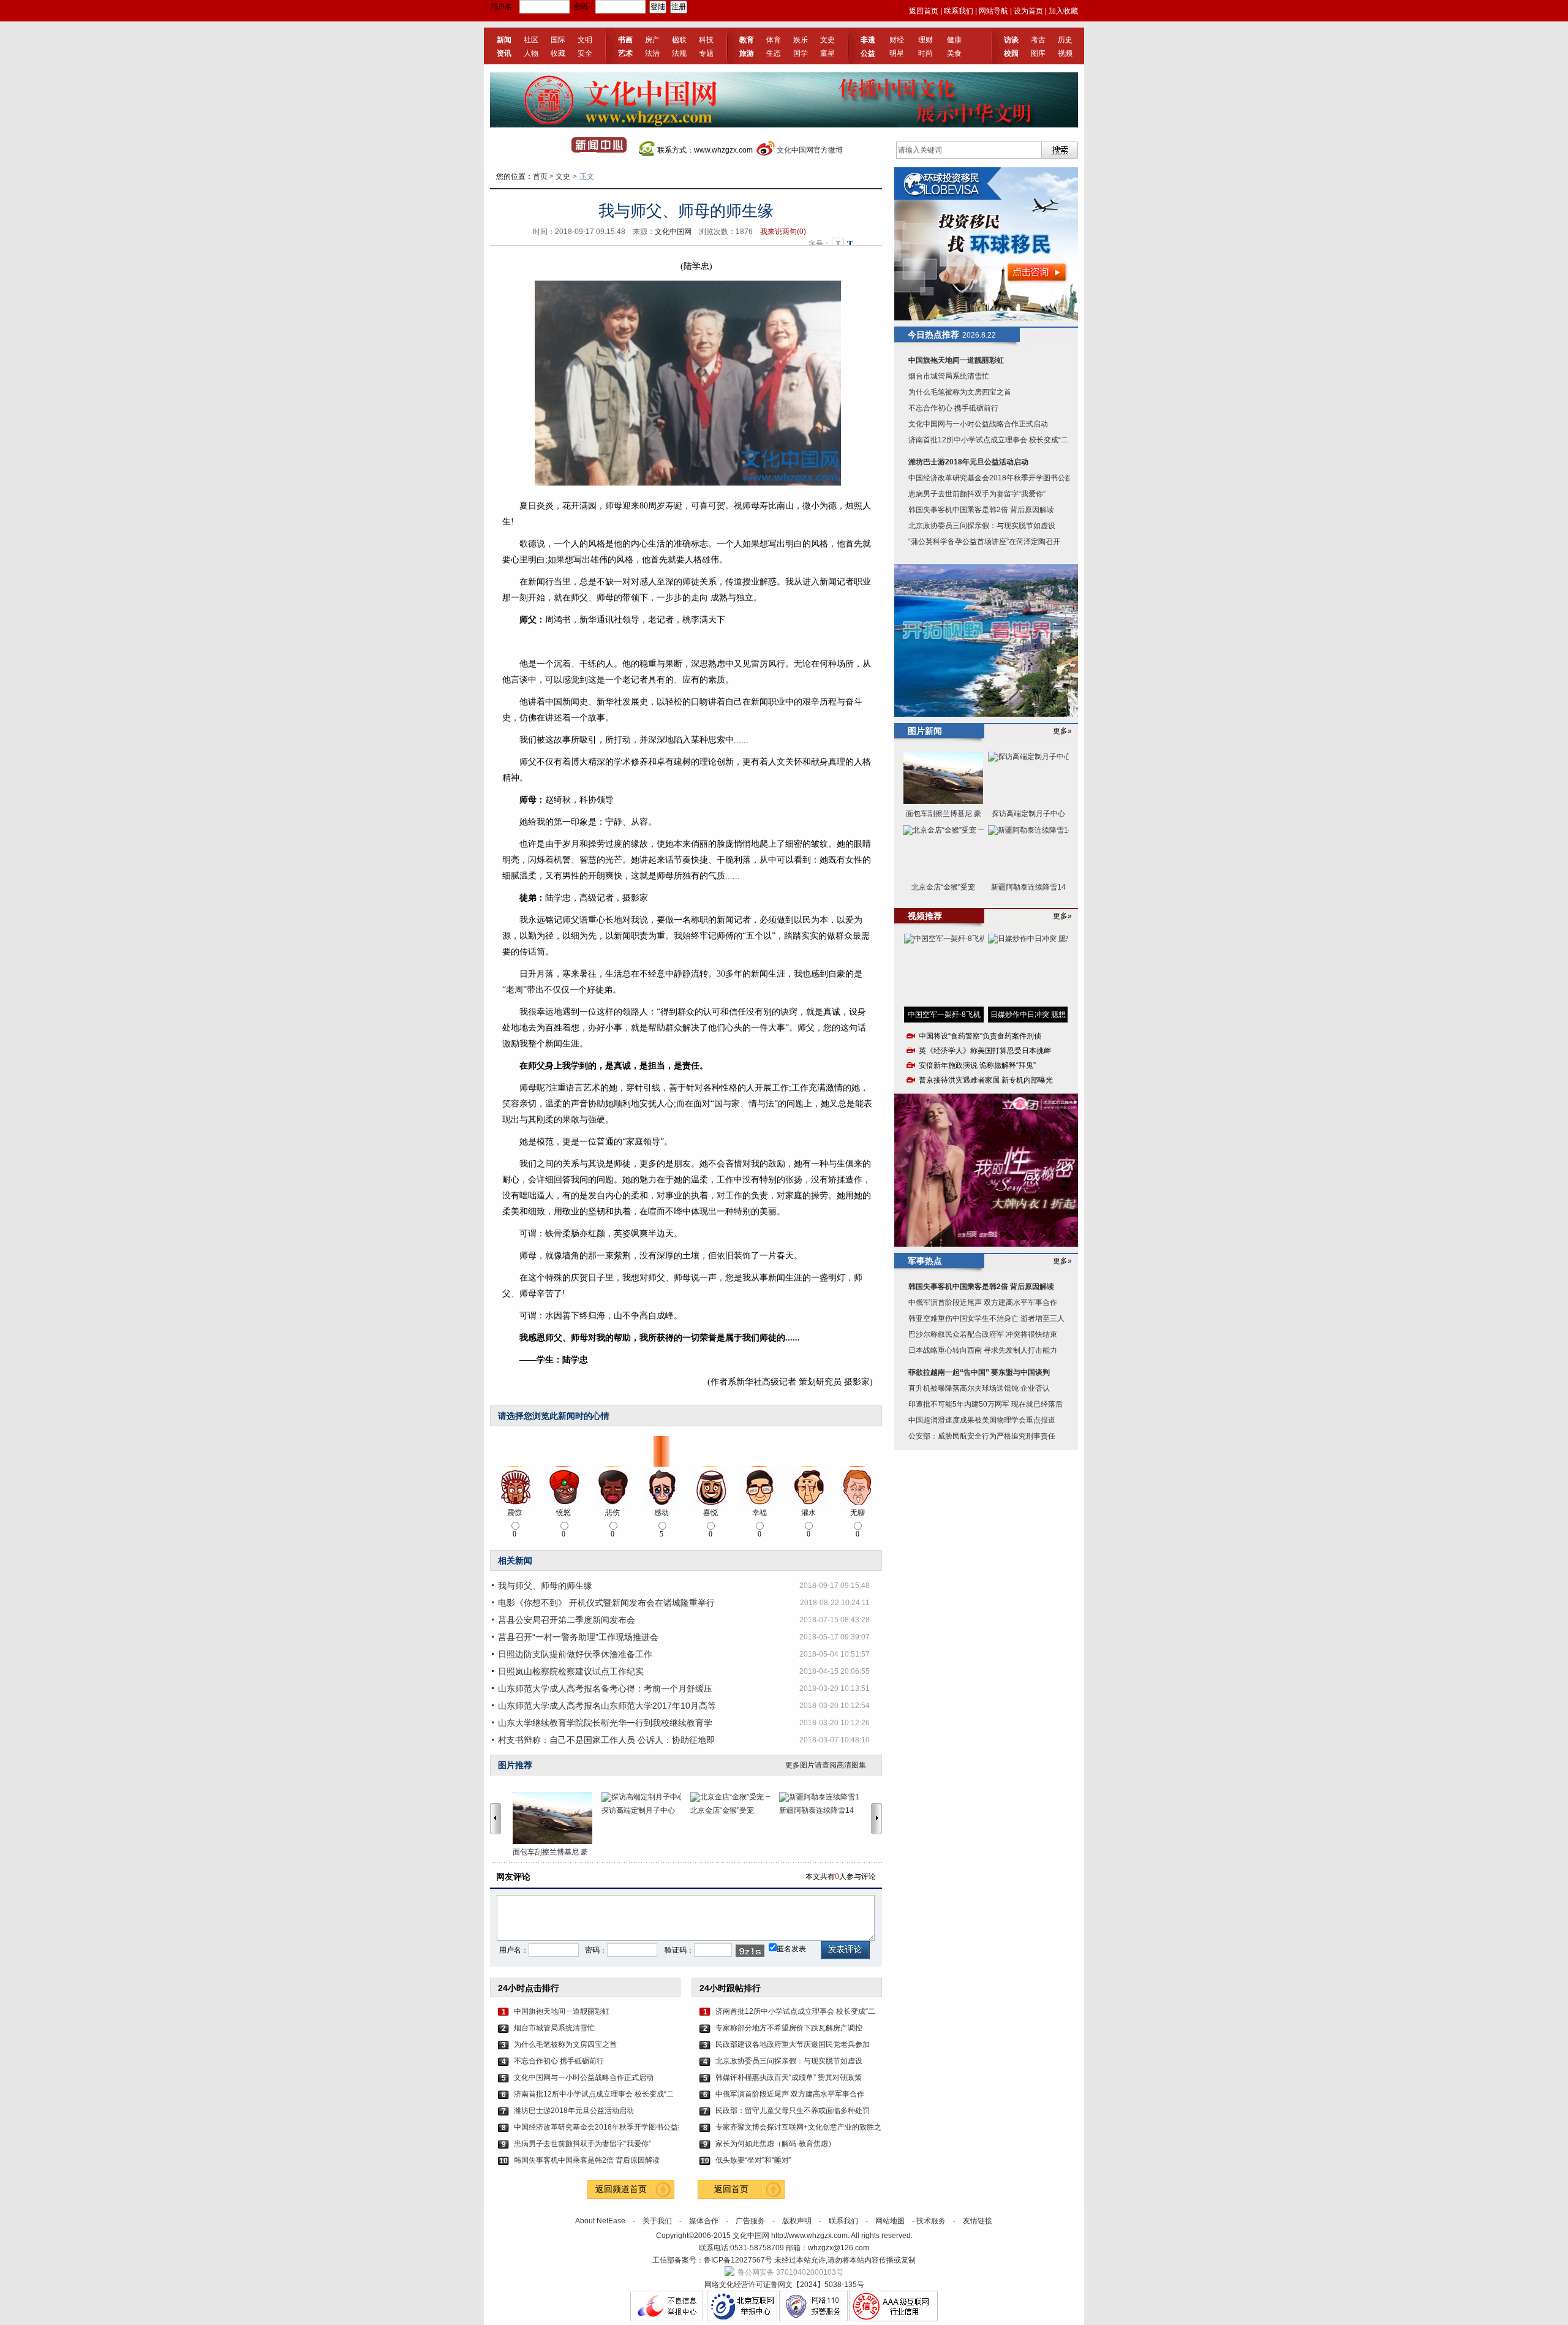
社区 (531, 40)
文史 (827, 40)
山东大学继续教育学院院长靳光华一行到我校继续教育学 (605, 1723)
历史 (1065, 40)
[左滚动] (496, 1818)
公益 (868, 53)
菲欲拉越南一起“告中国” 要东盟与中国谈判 (979, 1372)
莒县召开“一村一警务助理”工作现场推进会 (578, 1637)
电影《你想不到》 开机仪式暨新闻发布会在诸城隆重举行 (606, 1603)
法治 (652, 53)
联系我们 (959, 11)
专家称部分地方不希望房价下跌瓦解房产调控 (789, 2028)
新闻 (504, 40)
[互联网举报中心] (742, 2319)
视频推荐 (925, 916)
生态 (774, 53)
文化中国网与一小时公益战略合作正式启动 (584, 2077)
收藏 (558, 53)
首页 (540, 176)
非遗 (868, 40)
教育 (747, 40)
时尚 (925, 53)
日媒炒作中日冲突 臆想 (1028, 1015)
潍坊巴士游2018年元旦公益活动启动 (574, 2111)
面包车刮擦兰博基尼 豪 (550, 1852)
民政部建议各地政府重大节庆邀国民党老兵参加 (793, 2044)
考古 (1038, 40)
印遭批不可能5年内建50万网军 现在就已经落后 (986, 1404)
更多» (1062, 731)
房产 (652, 40)
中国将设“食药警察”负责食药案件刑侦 (980, 1036)
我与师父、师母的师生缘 (545, 1586)
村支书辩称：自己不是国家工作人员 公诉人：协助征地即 (606, 1740)
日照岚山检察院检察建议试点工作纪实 (571, 1671)
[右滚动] (878, 1818)
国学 (801, 53)
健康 (954, 40)
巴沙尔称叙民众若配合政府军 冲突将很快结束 (983, 1334)
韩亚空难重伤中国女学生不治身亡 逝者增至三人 (986, 1318)
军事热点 (925, 1261)
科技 (706, 40)
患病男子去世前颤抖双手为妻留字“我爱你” (582, 2144)
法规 (679, 53)
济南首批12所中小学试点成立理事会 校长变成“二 (594, 2094)
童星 (827, 53)
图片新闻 (925, 731)
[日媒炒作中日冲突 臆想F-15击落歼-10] (1028, 970)
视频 (1065, 53)
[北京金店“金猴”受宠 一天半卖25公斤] (735, 1797)
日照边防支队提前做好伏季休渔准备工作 (575, 1654)
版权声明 (797, 2221)
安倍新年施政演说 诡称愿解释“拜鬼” (977, 1065)
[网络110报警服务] (813, 2319)
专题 (706, 53)
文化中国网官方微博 (810, 150)
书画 (625, 40)
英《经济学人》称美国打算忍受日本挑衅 (985, 1051)
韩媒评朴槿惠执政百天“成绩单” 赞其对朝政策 (789, 2077)
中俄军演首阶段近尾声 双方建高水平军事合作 (790, 2094)
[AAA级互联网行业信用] (894, 2319)
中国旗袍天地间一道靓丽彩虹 (562, 2011)
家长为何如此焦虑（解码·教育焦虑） (775, 2144)
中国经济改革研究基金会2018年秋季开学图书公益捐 (597, 2127)
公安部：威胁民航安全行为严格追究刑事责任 (982, 1436)
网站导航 (993, 11)
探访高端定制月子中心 (638, 1810)
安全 (585, 53)
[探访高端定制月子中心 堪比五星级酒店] (646, 1797)
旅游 (747, 53)
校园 (1011, 53)
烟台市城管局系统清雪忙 (554, 2028)
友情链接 (978, 2221)
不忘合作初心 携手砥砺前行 (559, 2061)
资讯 (504, 53)
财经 (897, 40)
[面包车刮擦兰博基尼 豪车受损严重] (557, 1818)
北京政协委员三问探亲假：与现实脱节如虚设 (789, 2061)
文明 (585, 40)
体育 (774, 40)
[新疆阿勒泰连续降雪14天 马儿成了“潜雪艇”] (824, 1797)
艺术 (625, 53)
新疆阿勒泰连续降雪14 (816, 1810)
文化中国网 (673, 232)
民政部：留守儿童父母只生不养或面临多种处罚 (793, 2111)
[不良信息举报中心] (667, 2319)
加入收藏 (1063, 11)
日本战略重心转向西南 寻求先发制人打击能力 (983, 1350)
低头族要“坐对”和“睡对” (753, 2160)
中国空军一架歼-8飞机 (944, 1015)
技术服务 (931, 2221)
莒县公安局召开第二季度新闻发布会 (567, 1620)
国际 (558, 40)
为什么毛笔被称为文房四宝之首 (565, 2044)
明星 (897, 53)
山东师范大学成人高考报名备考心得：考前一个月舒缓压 (605, 1688)
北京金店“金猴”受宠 (722, 1810)
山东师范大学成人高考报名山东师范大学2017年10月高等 (607, 1706)
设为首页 (1028, 11)
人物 (531, 53)
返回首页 (924, 11)
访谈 (1011, 40)
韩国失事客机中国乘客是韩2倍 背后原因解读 (587, 2160)
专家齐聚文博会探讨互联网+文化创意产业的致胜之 (798, 2127)
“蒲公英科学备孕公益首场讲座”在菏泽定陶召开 (984, 542)
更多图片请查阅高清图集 (826, 1765)
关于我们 (657, 2221)
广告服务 (750, 2221)
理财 (925, 40)
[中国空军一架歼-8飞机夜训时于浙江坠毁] (944, 970)
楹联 (679, 40)
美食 (954, 53)
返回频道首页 (621, 2189)
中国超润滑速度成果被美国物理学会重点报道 (982, 1420)
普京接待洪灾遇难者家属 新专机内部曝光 (986, 1080)
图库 (1038, 53)
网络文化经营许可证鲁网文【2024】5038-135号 (784, 2285)
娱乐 (801, 40)
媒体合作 (704, 2221)
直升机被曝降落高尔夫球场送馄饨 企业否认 (979, 1388)
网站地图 (890, 2221)
